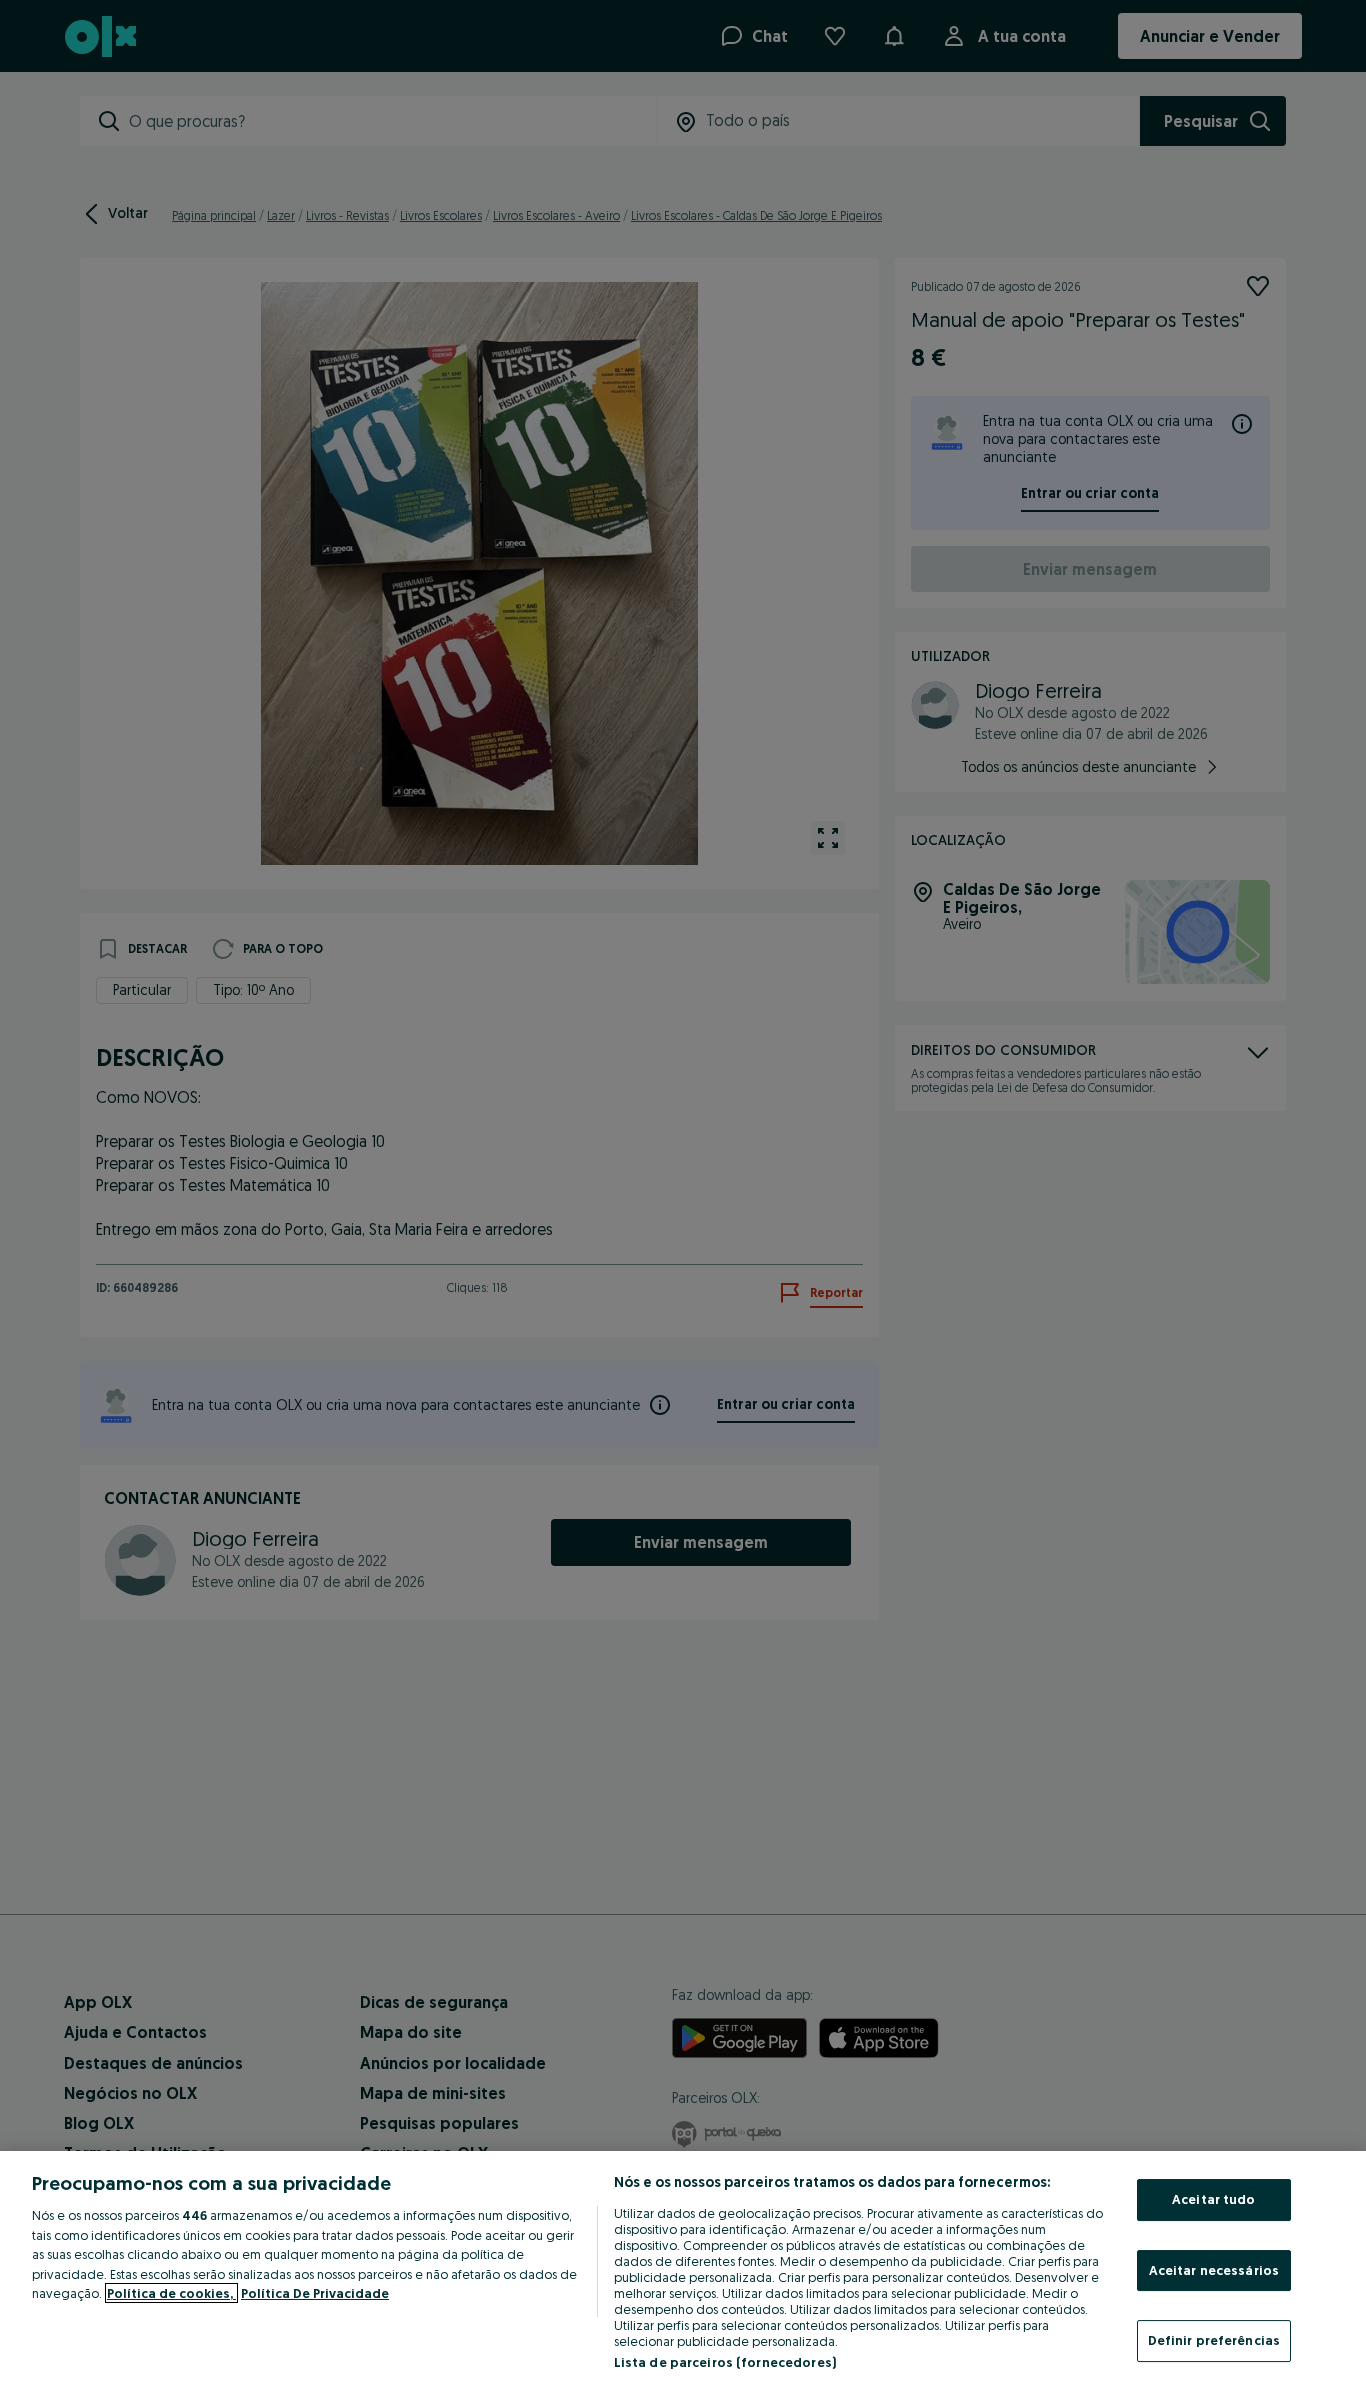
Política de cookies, (171, 2293)
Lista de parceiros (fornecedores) (725, 2362)
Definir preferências (1214, 2340)
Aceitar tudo (1214, 2199)
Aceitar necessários (1214, 2270)
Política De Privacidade (315, 2293)
